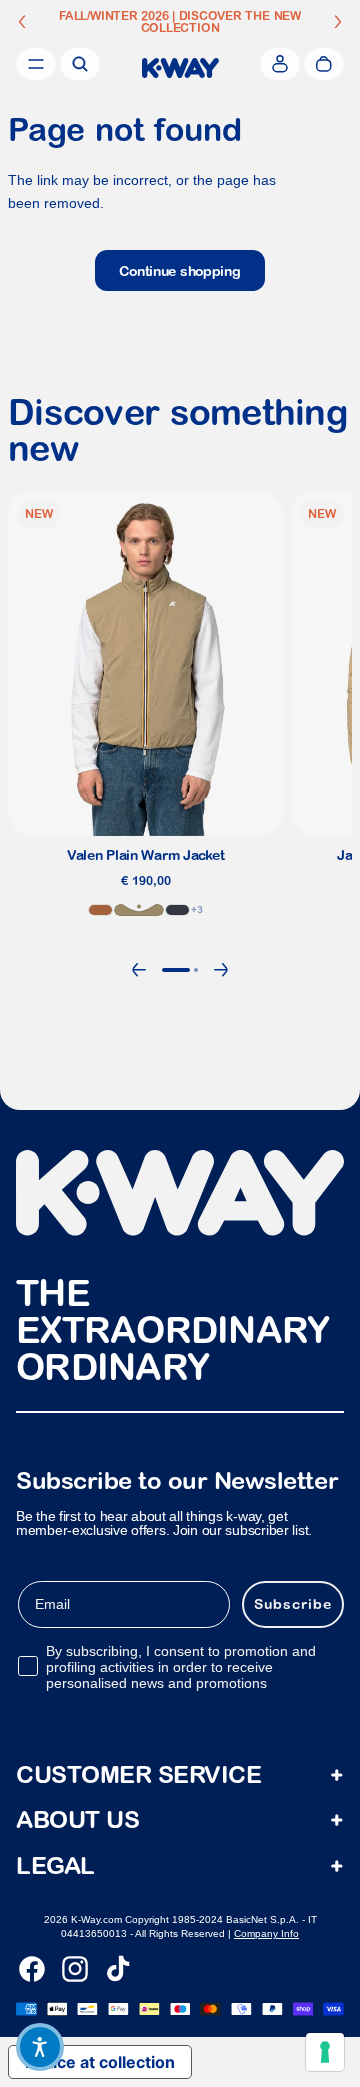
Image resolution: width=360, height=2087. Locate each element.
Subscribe (293, 1604)
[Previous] (139, 970)
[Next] (221, 970)
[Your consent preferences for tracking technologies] (325, 2052)
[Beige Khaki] (139, 910)
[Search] (80, 64)
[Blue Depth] (177, 910)
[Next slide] (338, 22)
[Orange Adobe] (100, 910)
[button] (40, 2047)
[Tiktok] (118, 1969)
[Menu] (36, 64)
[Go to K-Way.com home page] (180, 68)
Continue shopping (179, 271)
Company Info (266, 1933)
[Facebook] (32, 1969)
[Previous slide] (22, 22)
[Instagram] (75, 1969)
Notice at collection (100, 2062)
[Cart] (324, 64)
